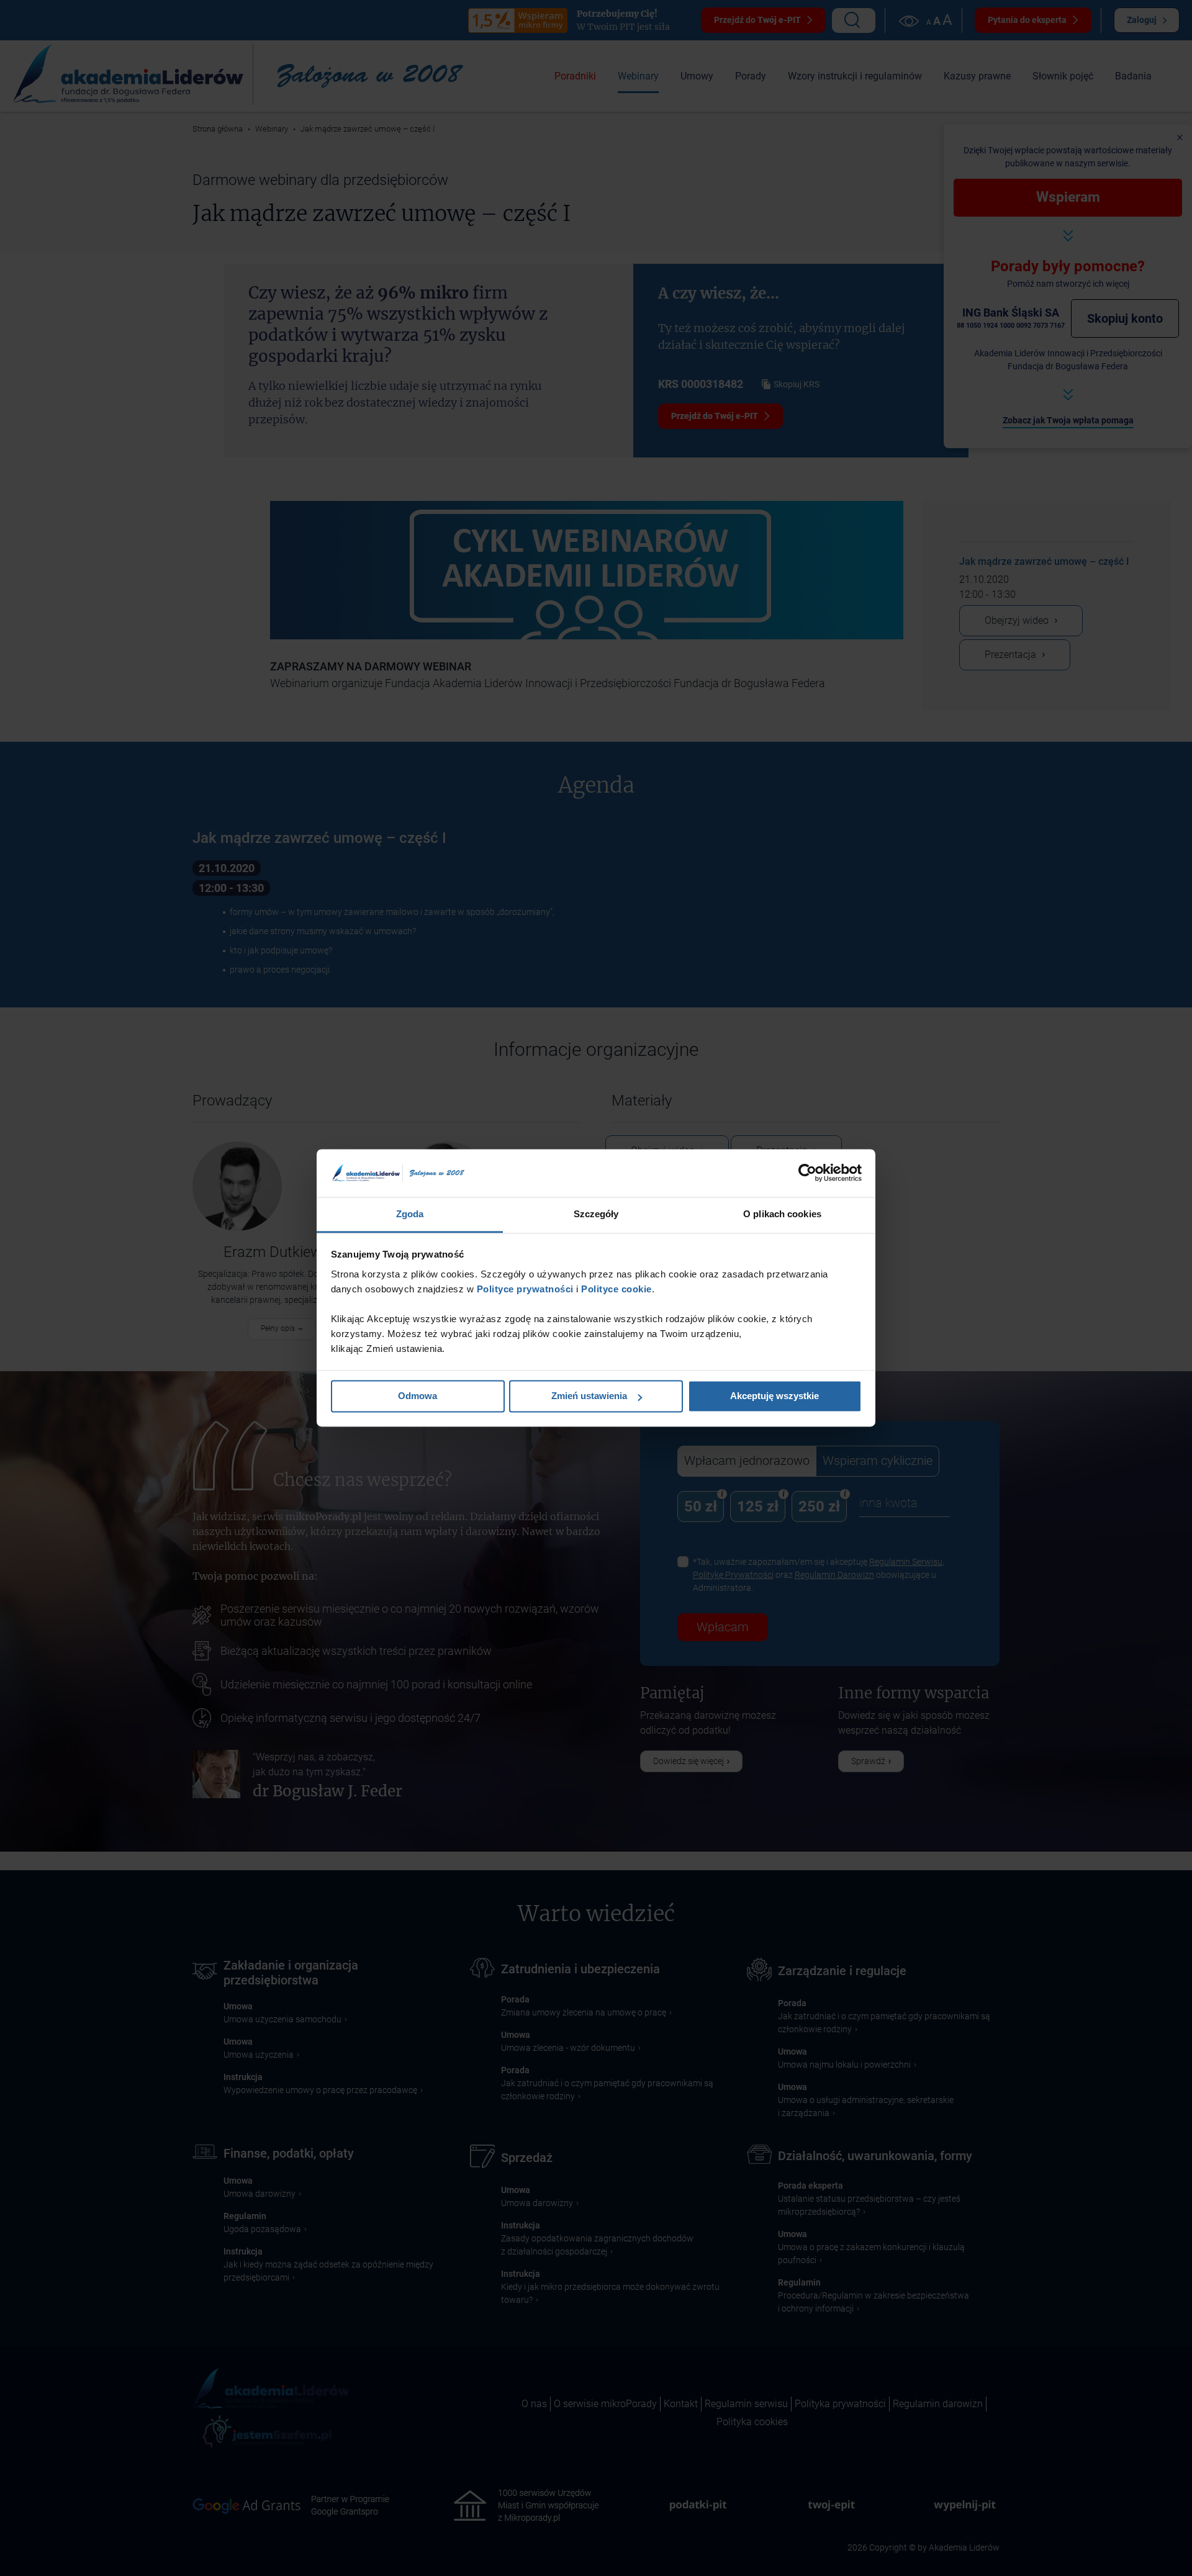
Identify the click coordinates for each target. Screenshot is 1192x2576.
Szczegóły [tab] (596, 1214)
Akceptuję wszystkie (774, 1396)
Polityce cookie (616, 1289)
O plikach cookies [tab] (782, 1214)
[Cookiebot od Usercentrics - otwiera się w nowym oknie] (807, 1173)
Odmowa (418, 1396)
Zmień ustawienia (589, 1396)
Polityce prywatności (524, 1289)
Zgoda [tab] (410, 1214)
